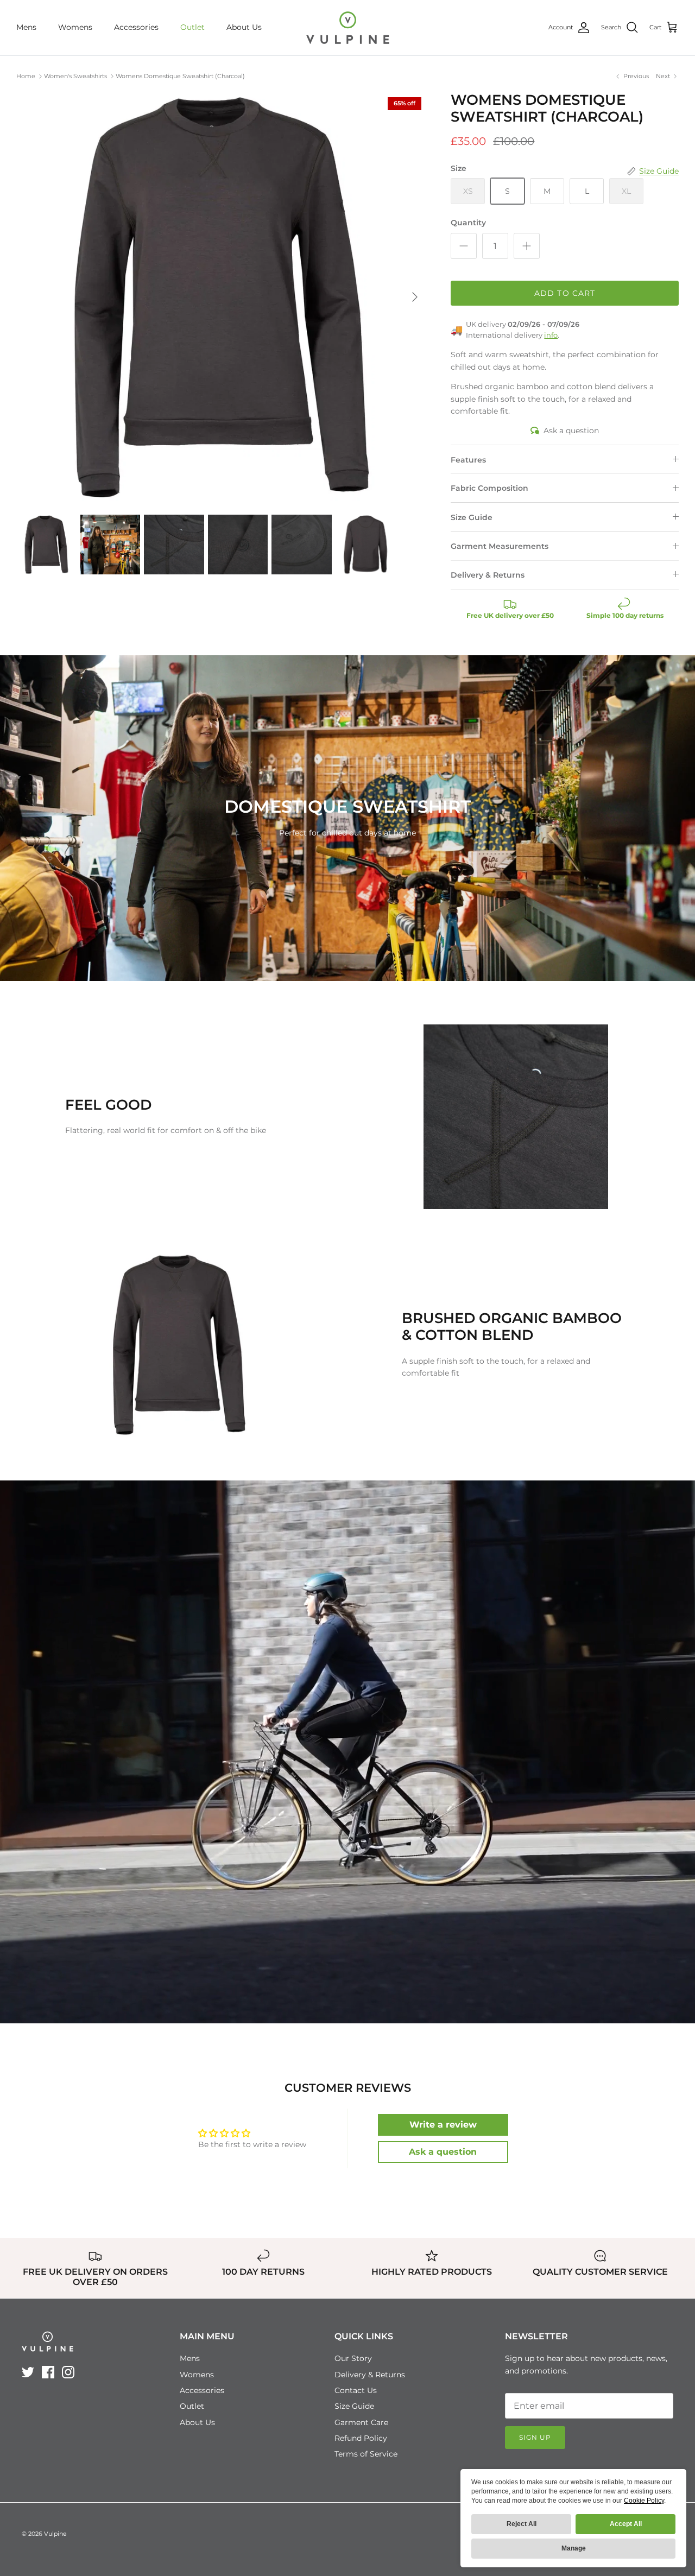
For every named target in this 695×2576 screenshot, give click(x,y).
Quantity (468, 223)
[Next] (415, 297)
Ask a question (571, 431)
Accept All (626, 2524)
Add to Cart (565, 293)
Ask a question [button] (443, 2152)
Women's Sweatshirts (75, 76)
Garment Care (361, 2422)
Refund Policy (361, 2438)
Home (26, 76)
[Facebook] (48, 2372)
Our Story (353, 2358)
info (551, 335)
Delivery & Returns (488, 575)
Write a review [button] (443, 2125)
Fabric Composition (489, 488)
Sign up (535, 2437)
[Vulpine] (348, 28)
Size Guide (472, 517)
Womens (75, 27)
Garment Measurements (500, 546)
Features (468, 460)
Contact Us (356, 2390)
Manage (574, 2548)
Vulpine (55, 2534)
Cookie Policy (644, 2501)
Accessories (136, 27)
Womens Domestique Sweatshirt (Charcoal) (180, 76)
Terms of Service (366, 2454)
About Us (244, 27)
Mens (26, 27)
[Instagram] (68, 2372)
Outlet (192, 27)
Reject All (522, 2524)
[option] (222, 297)
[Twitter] (28, 2372)
